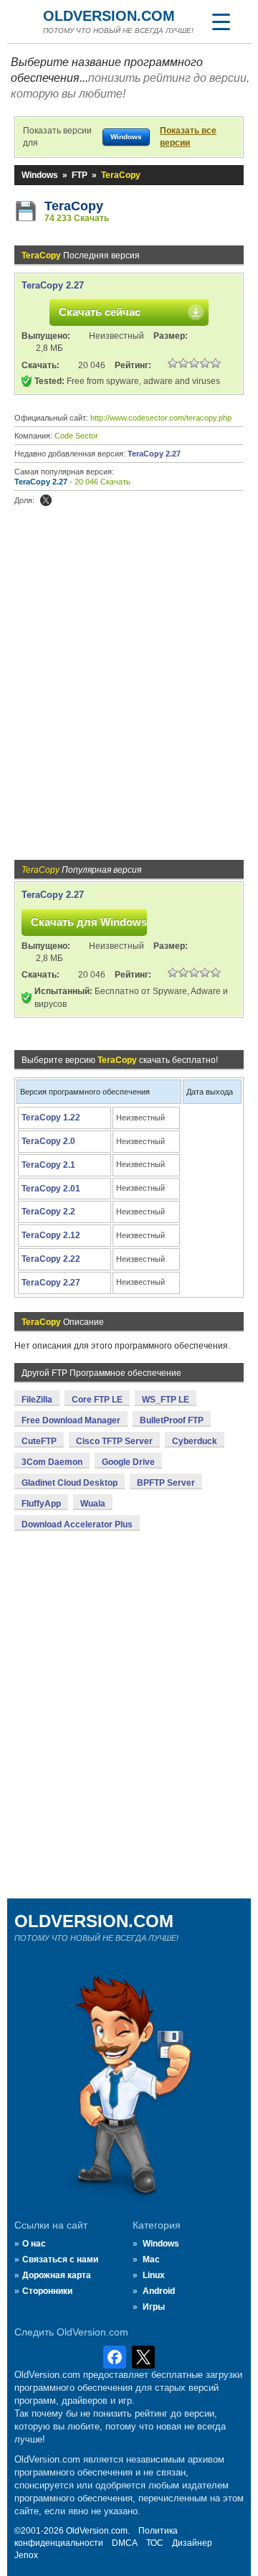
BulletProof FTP (172, 1420)
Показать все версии (188, 137)
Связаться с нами (60, 2259)
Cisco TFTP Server (114, 1441)
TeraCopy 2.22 (51, 1259)
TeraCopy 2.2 (48, 1212)
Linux (154, 2275)
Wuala (93, 1504)
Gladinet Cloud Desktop (70, 1483)
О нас (34, 2244)
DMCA (125, 2543)
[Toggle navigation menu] (221, 22)
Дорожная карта (57, 2275)
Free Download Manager (71, 1420)
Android (159, 2291)
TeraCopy (74, 206)
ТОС (155, 2543)
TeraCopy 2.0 (48, 1141)
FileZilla (37, 1400)
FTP (80, 175)
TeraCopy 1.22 (51, 1118)
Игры (154, 2307)
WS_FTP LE (166, 1400)
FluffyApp (41, 1504)
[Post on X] (46, 500)
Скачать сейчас (100, 312)
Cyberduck (195, 1441)
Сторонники (47, 2291)
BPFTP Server (166, 1483)
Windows (40, 175)
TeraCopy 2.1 (48, 1165)
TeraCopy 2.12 (51, 1235)
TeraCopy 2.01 (51, 1189)
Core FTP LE (97, 1400)
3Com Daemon (52, 1462)
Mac (151, 2259)
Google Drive (128, 1462)
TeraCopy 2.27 (53, 285)
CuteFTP (39, 1441)
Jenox (26, 2555)
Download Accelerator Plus (77, 1524)
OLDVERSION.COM (109, 16)
